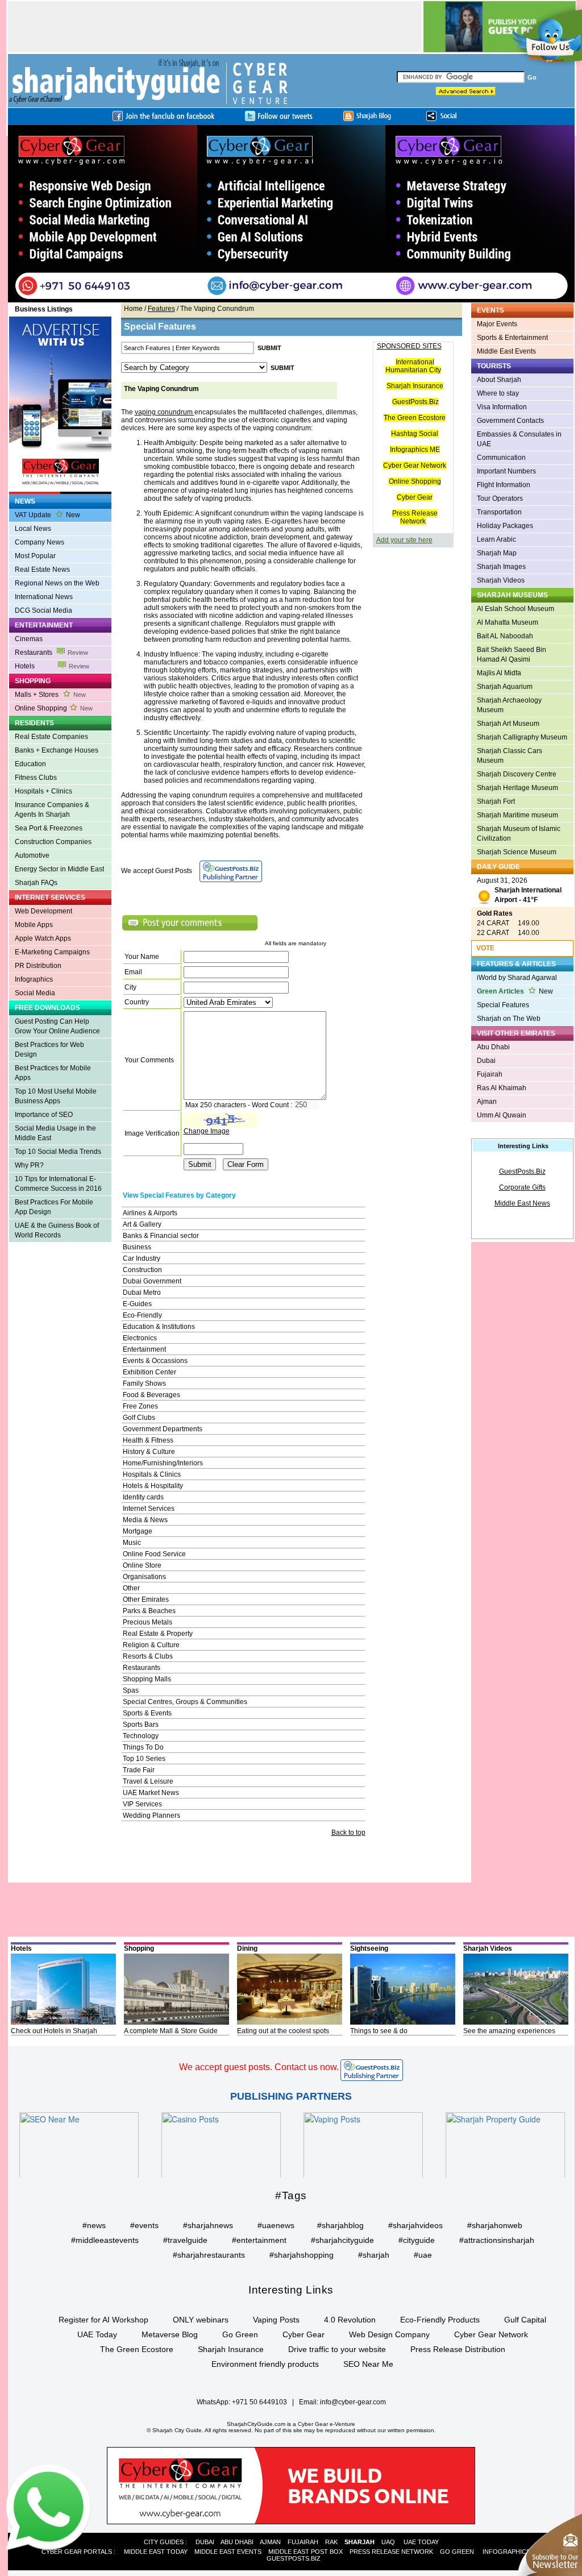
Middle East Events (506, 351)
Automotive (32, 855)
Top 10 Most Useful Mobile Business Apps (56, 1096)
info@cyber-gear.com (353, 2402)
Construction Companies (53, 842)
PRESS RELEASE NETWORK (391, 2552)
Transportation (499, 512)
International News (44, 597)
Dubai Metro (142, 1293)
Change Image (207, 1131)
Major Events (497, 324)
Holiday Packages (505, 526)
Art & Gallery (142, 1224)
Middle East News (522, 1203)
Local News (33, 529)
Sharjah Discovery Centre (517, 774)
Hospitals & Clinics (152, 1474)
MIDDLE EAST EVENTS (228, 2552)
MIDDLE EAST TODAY (156, 2552)
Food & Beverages (151, 1395)
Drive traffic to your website (337, 2349)
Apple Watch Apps (43, 938)
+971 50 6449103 (259, 2402)
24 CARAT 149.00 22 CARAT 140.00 (508, 923)
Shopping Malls (147, 1679)
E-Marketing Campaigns (52, 952)
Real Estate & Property (158, 1634)
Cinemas (29, 639)
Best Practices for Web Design (49, 1050)
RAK (331, 2542)
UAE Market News (151, 1793)
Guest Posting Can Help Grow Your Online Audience (57, 1026)
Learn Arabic (496, 539)
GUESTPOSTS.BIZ (294, 2558)
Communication (501, 458)
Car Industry (142, 1258)
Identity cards (143, 1497)
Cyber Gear (415, 497)
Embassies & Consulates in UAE (519, 439)
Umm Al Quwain (502, 1115)
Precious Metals (147, 1622)
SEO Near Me (368, 2364)
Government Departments (163, 1429)
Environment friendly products (265, 2364)
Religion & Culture (151, 1645)
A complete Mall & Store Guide (171, 2031)
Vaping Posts (276, 2320)
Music (132, 1543)
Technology (141, 1736)
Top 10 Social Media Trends (58, 1152)
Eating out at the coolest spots (283, 2031)
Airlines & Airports (150, 1213)
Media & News (145, 1520)
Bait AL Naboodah (505, 636)
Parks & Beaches (149, 1611)
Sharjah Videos (501, 580)
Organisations (144, 1577)
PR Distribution (38, 966)
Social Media (35, 993)
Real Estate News (42, 570)
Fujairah (490, 1074)
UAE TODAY (421, 2542)
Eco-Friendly (142, 1315)
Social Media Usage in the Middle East (55, 1133)
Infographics (34, 979)
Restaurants (51, 653)
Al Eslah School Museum (516, 609)
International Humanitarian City (413, 366)
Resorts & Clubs (148, 1656)
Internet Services (149, 1509)
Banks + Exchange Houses (57, 750)
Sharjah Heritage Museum (517, 788)
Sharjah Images (501, 567)
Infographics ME (415, 450)
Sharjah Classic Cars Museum (510, 756)
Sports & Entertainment (512, 338)
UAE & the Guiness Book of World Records (57, 1230)
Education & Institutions (159, 1327)
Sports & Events (147, 1713)
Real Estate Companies (51, 737)
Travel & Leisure (148, 1781)
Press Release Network (415, 517)
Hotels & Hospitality (153, 1486)
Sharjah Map (497, 553)
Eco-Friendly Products (440, 2320)
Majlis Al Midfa (499, 673)
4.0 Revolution (350, 2320)
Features (161, 309)
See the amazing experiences (509, 2031)
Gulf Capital (525, 2320)
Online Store (142, 1565)
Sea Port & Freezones (49, 828)
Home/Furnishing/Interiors (163, 1463)
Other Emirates (146, 1599)
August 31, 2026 (519, 890)
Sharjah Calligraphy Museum (522, 737)
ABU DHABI (237, 2542)
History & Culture (149, 1452)
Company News (40, 542)
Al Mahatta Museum (508, 622)
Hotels (52, 666)
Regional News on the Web (57, 583)
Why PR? (29, 1165)
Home (133, 309)
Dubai (486, 1061)
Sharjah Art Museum (508, 724)
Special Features (503, 1005)
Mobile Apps (34, 925)
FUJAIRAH (303, 2542)
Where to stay (498, 393)
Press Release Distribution (458, 2349)
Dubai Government (152, 1281)
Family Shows (144, 1383)
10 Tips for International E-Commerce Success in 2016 (58, 1184)
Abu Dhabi (493, 1047)
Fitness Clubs (36, 778)
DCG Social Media (43, 610)
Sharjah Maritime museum (517, 815)
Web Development (43, 911)
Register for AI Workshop (103, 2320)
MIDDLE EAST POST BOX (305, 2552)
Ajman (487, 1102)
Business (137, 1247)
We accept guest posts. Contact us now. (259, 2067)
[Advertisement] (55, 1292)
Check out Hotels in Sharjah (54, 2031)
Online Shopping (54, 708)
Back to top (348, 1833)
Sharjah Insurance (415, 386)
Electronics (140, 1338)
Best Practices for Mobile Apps (53, 1073)
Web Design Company (389, 2334)
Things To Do (143, 1747)
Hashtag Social (415, 434)
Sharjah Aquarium (505, 687)
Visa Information (502, 407)
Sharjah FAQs (36, 883)
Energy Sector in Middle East (59, 869)
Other (131, 1588)
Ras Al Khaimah (502, 1088)
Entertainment (144, 1349)
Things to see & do (379, 2031)
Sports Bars (141, 1725)
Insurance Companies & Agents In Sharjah (52, 810)
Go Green (240, 2334)
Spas (131, 1690)
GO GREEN (457, 2552)
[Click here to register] (291, 214)
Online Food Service (154, 1554)
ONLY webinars (201, 2320)
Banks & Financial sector (161, 1236)
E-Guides (137, 1304)
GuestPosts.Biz (415, 402)
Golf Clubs (139, 1418)
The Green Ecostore (415, 418)
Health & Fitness (148, 1440)
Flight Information (504, 485)
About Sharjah (499, 380)
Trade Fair (139, 1770)
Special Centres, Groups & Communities (185, 1702)
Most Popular (35, 556)
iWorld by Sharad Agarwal (517, 978)
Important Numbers (506, 471)
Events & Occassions (155, 1361)
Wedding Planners (151, 1815)
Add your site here (404, 540)
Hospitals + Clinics (43, 791)
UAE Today (97, 2334)
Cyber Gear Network (415, 466)
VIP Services (142, 1804)
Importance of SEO (44, 1115)
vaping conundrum (165, 412)
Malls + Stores (50, 695)
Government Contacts (510, 421)
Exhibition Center (149, 1372)
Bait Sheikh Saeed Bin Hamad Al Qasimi (512, 655)
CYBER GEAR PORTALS (77, 2552)
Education (30, 764)
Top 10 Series (144, 1759)
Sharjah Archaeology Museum (509, 705)
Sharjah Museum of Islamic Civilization (519, 834)
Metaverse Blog (170, 2334)
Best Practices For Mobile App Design (54, 1207)
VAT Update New (47, 515)
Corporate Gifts (522, 1187)
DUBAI (205, 2542)
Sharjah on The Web (509, 1019)
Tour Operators (500, 498)
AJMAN (270, 2542)
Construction (142, 1270)
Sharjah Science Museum (517, 852)
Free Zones (140, 1406)
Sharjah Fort (496, 801)
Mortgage (138, 1531)
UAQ (388, 2542)
